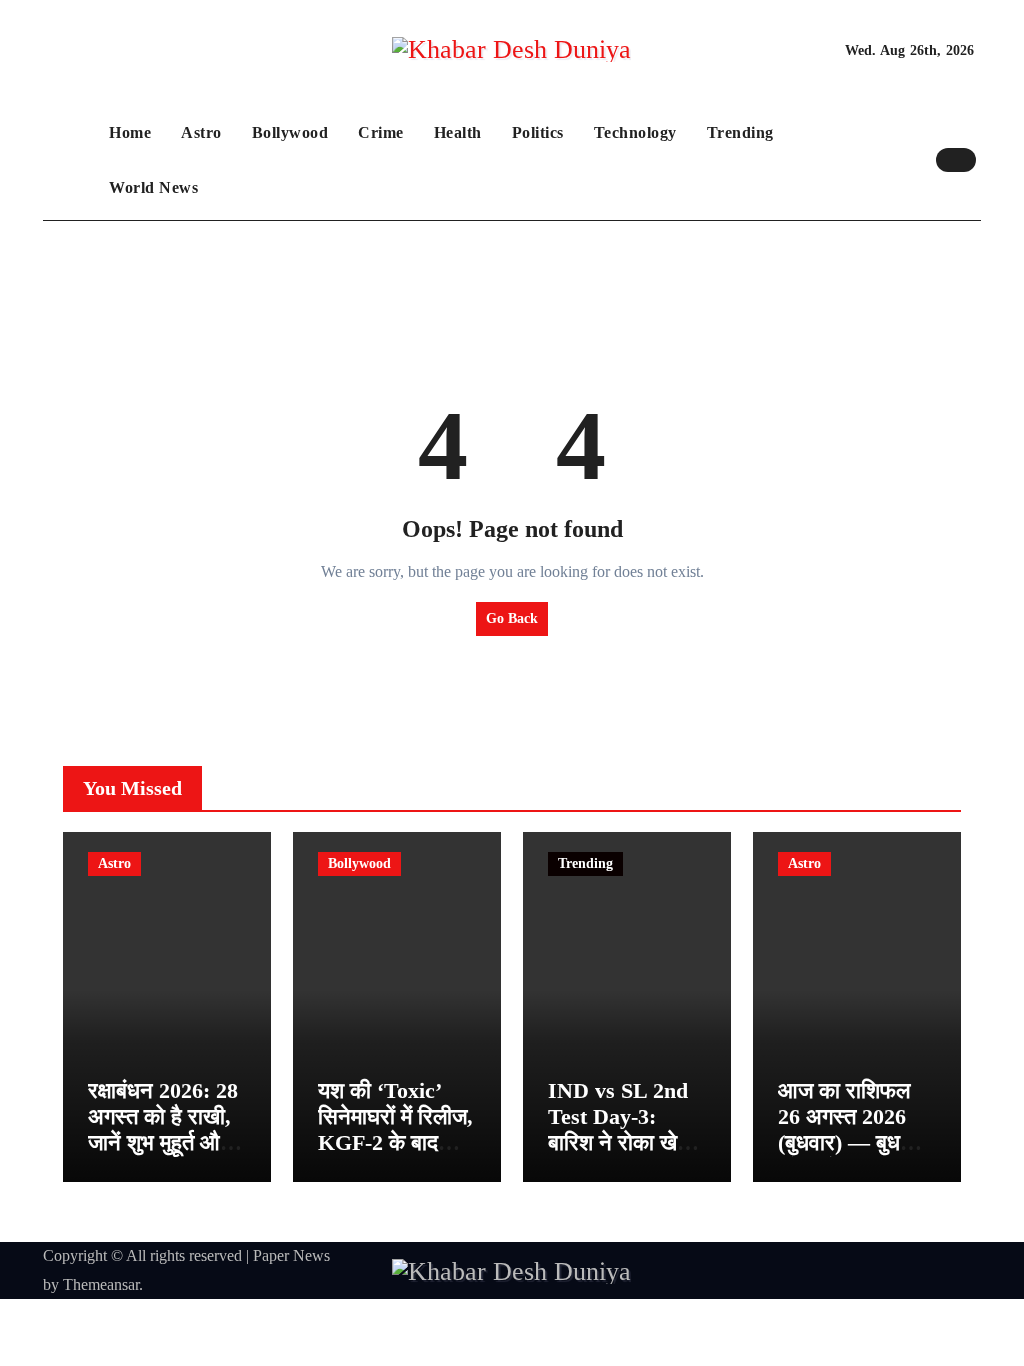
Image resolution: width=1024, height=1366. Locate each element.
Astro (201, 132)
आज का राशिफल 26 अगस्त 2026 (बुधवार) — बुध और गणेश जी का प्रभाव (844, 1143)
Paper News (291, 1255)
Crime (381, 132)
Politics (538, 132)
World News (153, 187)
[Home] (71, 160)
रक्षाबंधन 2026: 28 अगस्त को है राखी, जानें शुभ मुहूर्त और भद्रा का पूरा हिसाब (163, 1130)
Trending (740, 132)
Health (458, 132)
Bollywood (290, 132)
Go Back (512, 618)
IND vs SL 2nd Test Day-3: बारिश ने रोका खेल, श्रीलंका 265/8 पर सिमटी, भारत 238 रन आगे (622, 1156)
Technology (635, 132)
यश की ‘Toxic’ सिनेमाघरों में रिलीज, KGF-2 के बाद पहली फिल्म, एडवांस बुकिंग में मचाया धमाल (395, 1156)
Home (130, 132)
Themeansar (101, 1284)
